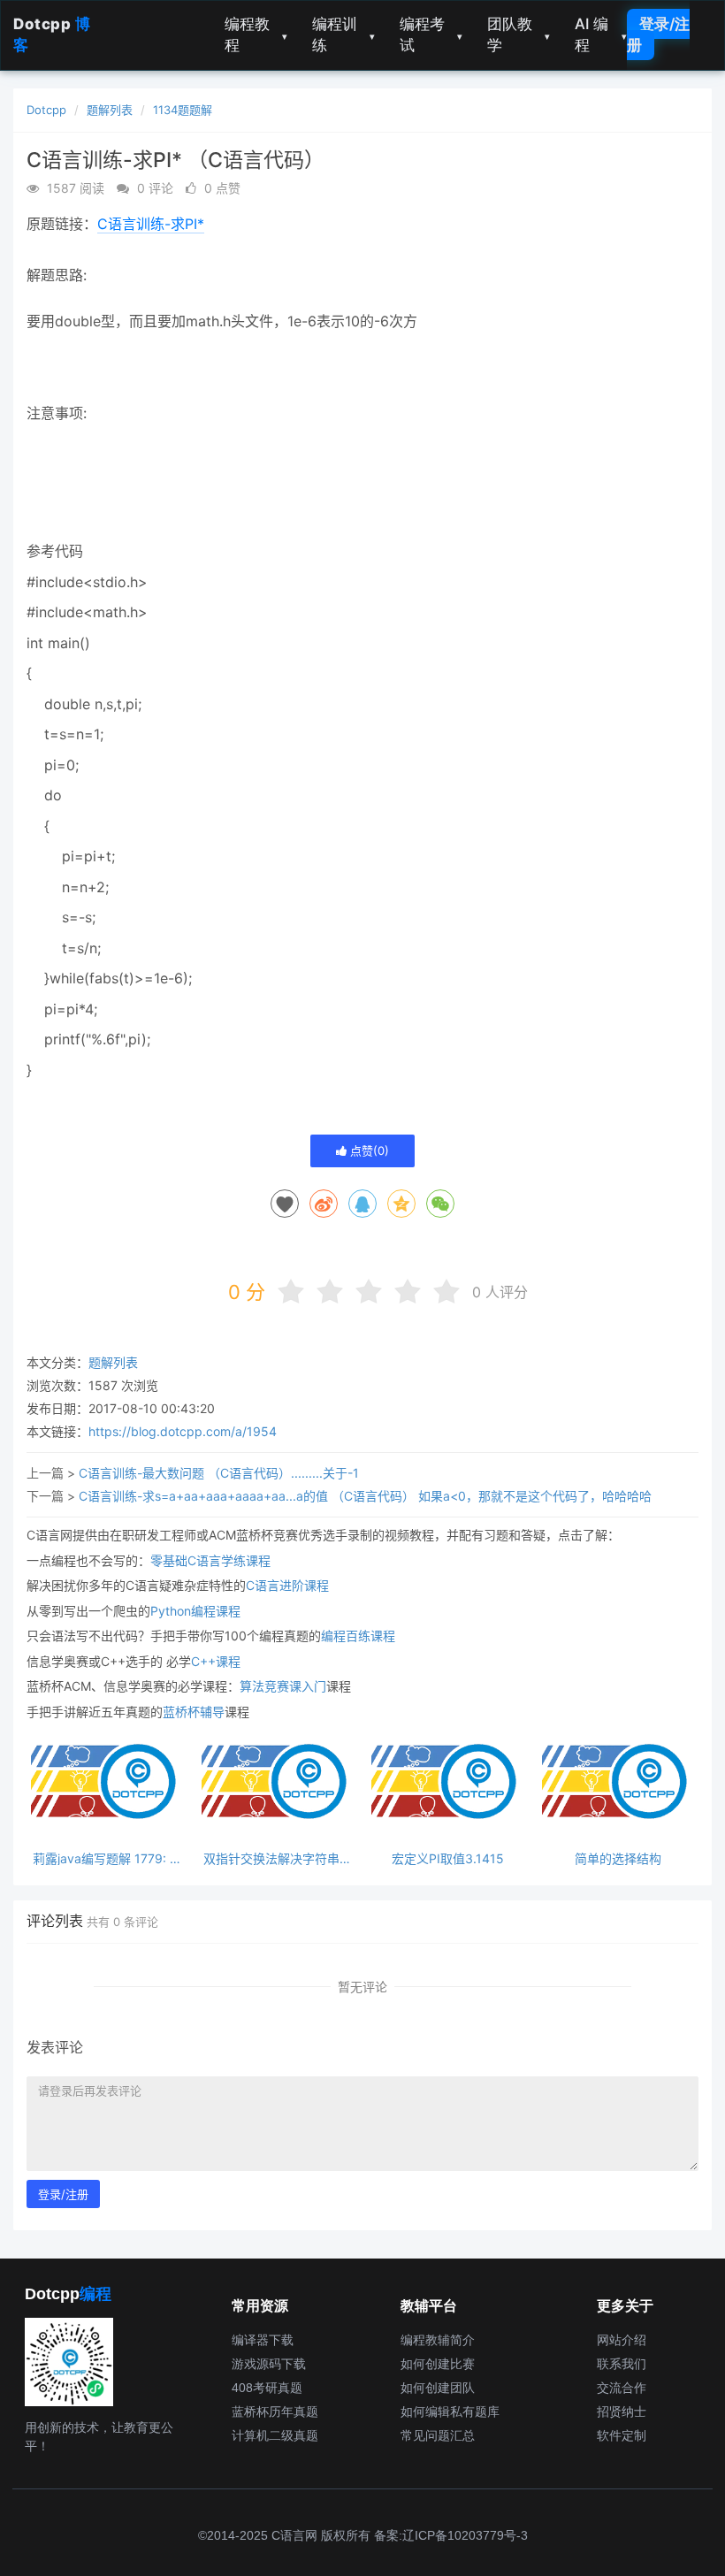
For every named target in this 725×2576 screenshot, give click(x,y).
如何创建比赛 (438, 2364)
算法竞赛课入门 (283, 1686)
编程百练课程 (358, 1636)
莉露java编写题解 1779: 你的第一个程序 (107, 1858)
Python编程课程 (195, 1611)
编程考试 (431, 34)
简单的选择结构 (618, 1858)
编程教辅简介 (438, 2340)
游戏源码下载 (269, 2364)
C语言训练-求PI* (151, 224)
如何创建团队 (438, 2388)
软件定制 (622, 2435)
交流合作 (622, 2388)
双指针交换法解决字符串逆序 (278, 1858)
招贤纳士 (622, 2412)
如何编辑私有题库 (450, 2412)
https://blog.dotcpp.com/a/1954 (183, 1431)
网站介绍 (622, 2340)
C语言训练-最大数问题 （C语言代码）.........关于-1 (219, 1473)
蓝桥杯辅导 (194, 1712)
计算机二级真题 (275, 2435)
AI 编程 (601, 34)
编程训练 (343, 34)
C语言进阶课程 (287, 1585)
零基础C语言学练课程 (210, 1560)
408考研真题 (267, 2388)
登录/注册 (658, 34)
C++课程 (216, 1661)
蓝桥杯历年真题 (275, 2412)
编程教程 (256, 34)
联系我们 (622, 2364)
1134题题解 (183, 110)
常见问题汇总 (438, 2435)
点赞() (368, 1150)
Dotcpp (46, 110)
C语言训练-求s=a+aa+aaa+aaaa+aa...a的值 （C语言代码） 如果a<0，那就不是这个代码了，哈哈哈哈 (365, 1496)
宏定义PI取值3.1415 (448, 1858)
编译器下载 (263, 2340)
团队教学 (519, 34)
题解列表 (110, 110)
